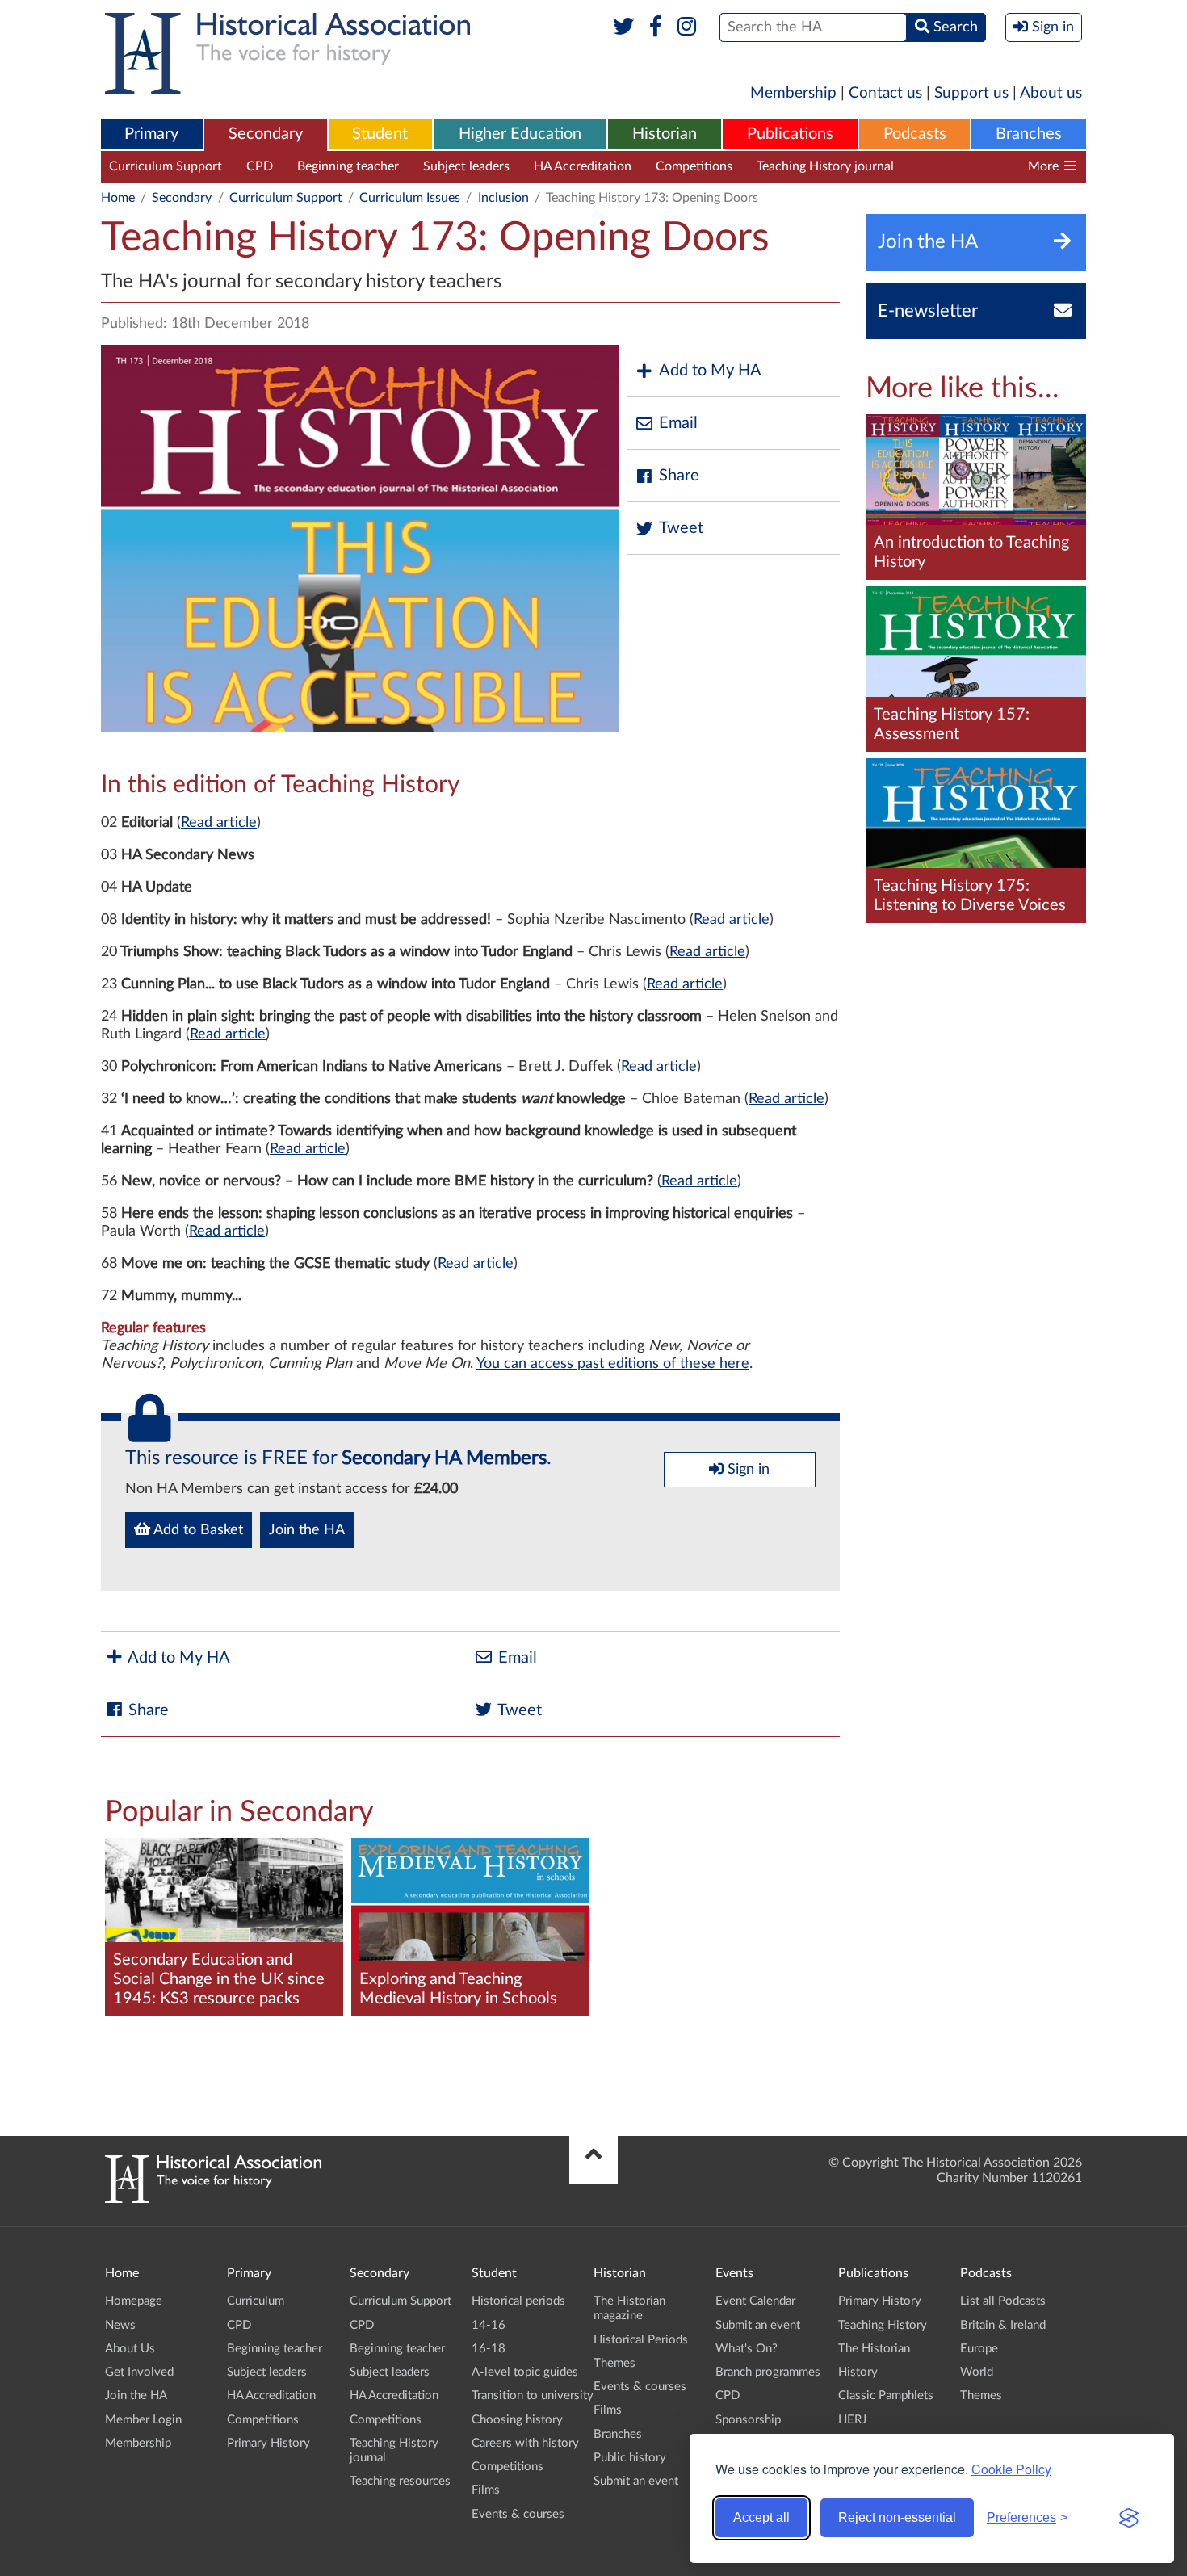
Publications (790, 134)
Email (678, 423)
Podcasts (915, 134)
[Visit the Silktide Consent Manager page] (1129, 2518)
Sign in (747, 1470)
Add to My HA (710, 371)
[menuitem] (152, 135)
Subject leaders (466, 166)
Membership (793, 93)
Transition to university (533, 2396)
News (120, 2325)
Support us (971, 93)
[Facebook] (655, 27)
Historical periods (518, 2301)
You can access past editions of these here (613, 1364)
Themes (614, 2363)
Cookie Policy (1011, 2469)
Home (118, 198)
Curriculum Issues (410, 198)
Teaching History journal (825, 166)
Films (486, 2490)
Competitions (694, 166)
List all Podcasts (1003, 2301)
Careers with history (525, 2443)
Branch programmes (768, 2372)
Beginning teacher (348, 166)
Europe (979, 2349)
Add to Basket (197, 1530)
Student (380, 134)
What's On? (747, 2349)
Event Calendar (755, 2301)
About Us (130, 2349)
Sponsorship (748, 2420)
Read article (219, 823)
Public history (630, 2458)
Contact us (885, 93)
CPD (260, 166)
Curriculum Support (166, 166)
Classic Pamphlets (886, 2396)
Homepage (134, 2301)
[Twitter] (624, 27)
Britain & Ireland (1003, 2325)
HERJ (852, 2420)
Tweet (681, 528)
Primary (151, 134)
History (858, 2372)
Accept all (761, 2517)
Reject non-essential (897, 2517)
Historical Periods (641, 2340)
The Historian (874, 2349)
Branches (1029, 134)
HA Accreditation (583, 166)
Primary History (268, 2443)
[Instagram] (688, 27)
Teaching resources (972, 166)
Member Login (143, 2420)
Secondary (266, 134)
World (977, 2372)
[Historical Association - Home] (213, 2199)
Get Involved (139, 2372)
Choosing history (517, 2420)
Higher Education (520, 134)
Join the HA (307, 1530)
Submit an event (636, 2481)
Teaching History (883, 2325)
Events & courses (518, 2514)
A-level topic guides (525, 2372)
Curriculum (256, 2301)
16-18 (489, 2349)
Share (679, 476)
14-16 (489, 2325)
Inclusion (503, 198)
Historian (665, 134)
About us (1051, 93)
